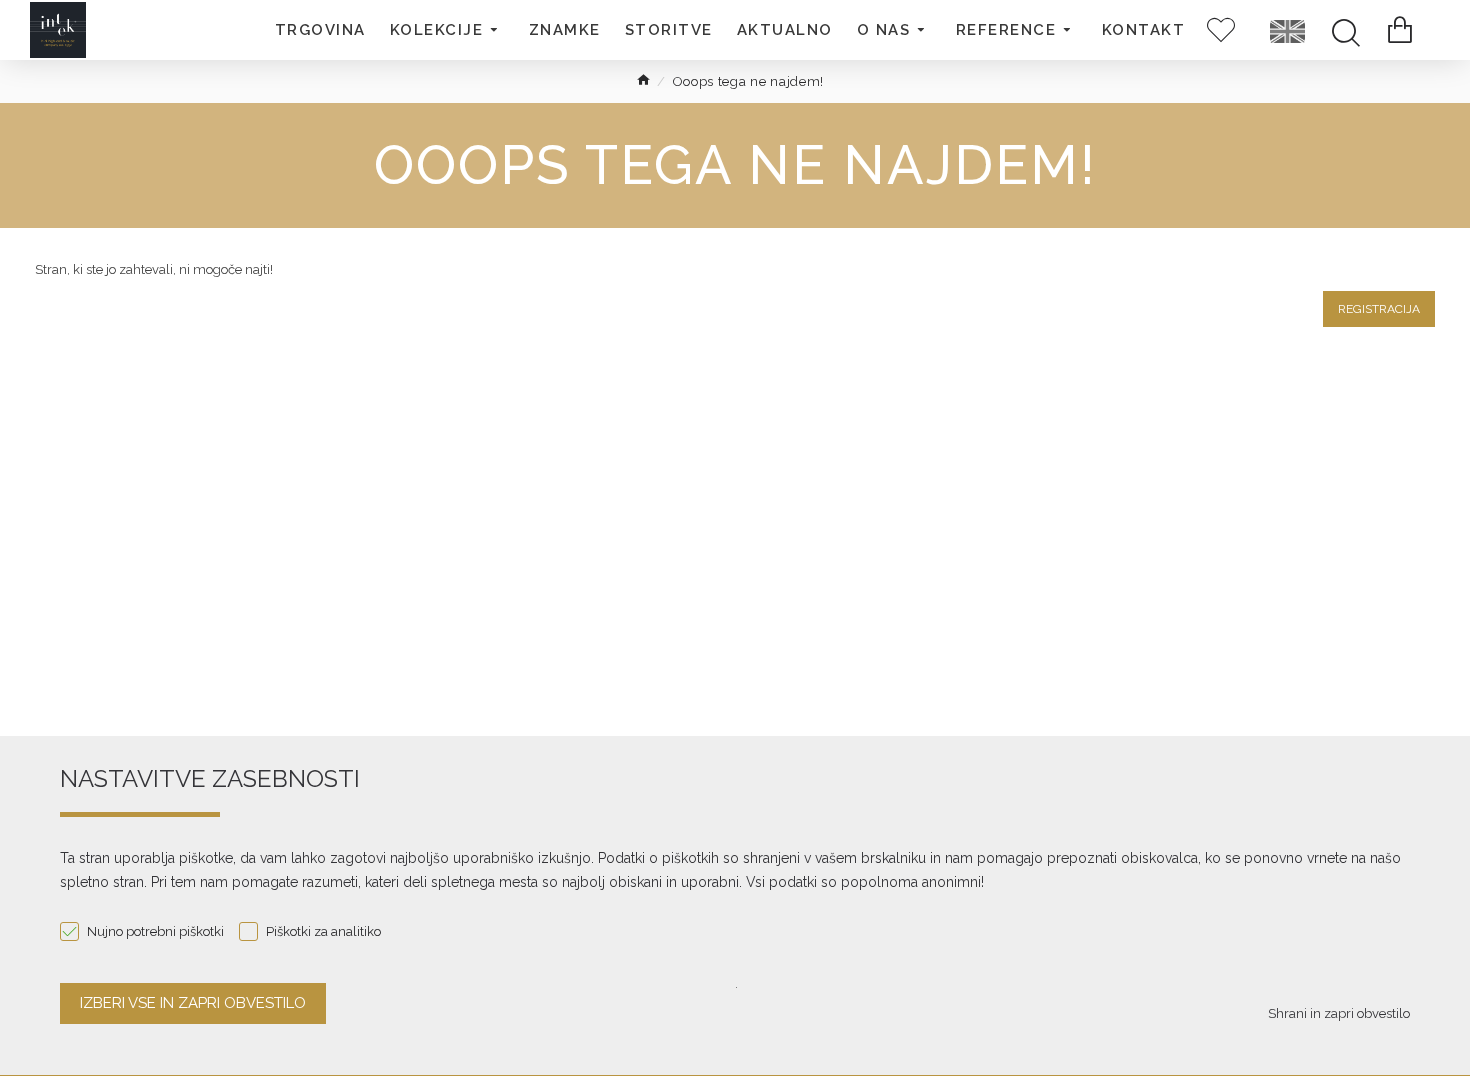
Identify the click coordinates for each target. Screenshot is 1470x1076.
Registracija (1379, 309)
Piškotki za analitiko (323, 931)
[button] (447, 30)
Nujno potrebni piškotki (155, 931)
